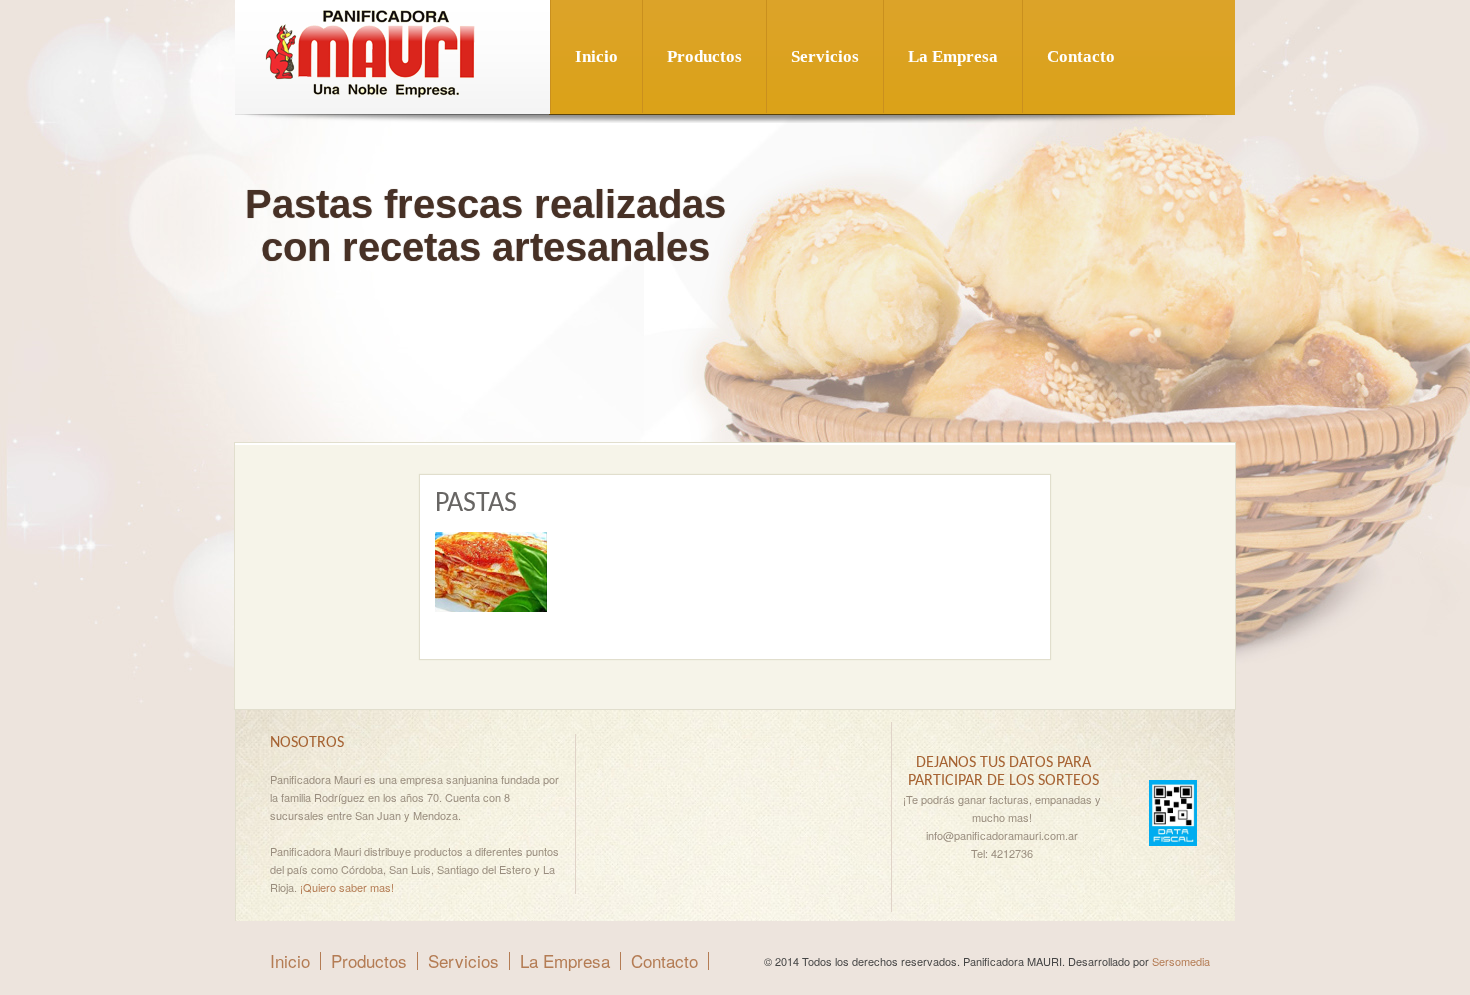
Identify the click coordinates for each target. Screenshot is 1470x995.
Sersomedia (1181, 961)
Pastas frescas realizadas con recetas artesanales (485, 225)
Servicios (825, 56)
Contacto (1081, 56)
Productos (704, 56)
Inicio (596, 56)
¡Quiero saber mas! (347, 887)
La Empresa (953, 56)
